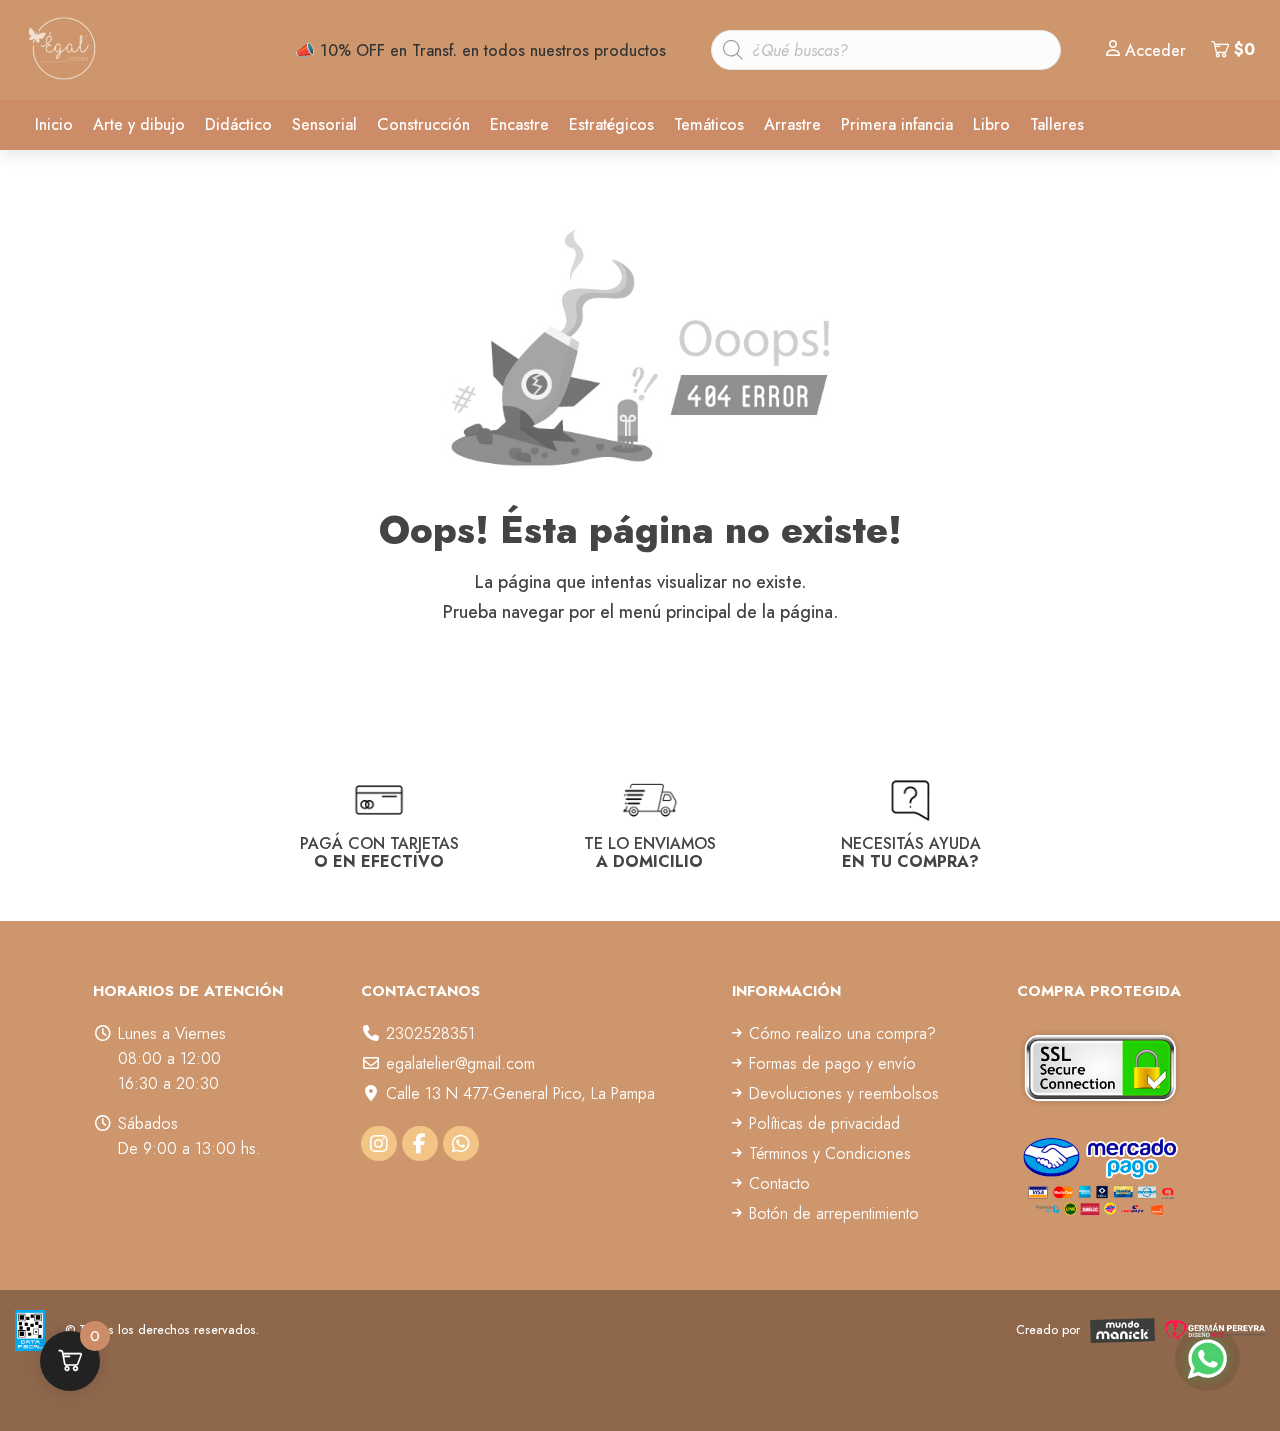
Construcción (423, 124)
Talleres (1057, 124)
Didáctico (238, 124)
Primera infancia (897, 124)
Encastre (519, 124)
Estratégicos (611, 124)
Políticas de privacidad (824, 1123)
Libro (991, 124)
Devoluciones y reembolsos (844, 1093)
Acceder (1155, 50)
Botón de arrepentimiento (834, 1213)
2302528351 (430, 1033)
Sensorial (324, 124)
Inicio (54, 124)
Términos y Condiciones (830, 1153)
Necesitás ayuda (911, 851)
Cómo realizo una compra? (842, 1033)
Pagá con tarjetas (379, 851)
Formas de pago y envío (832, 1063)
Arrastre (792, 124)
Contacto (779, 1183)
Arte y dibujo (139, 124)
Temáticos (709, 124)
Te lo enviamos (650, 851)
